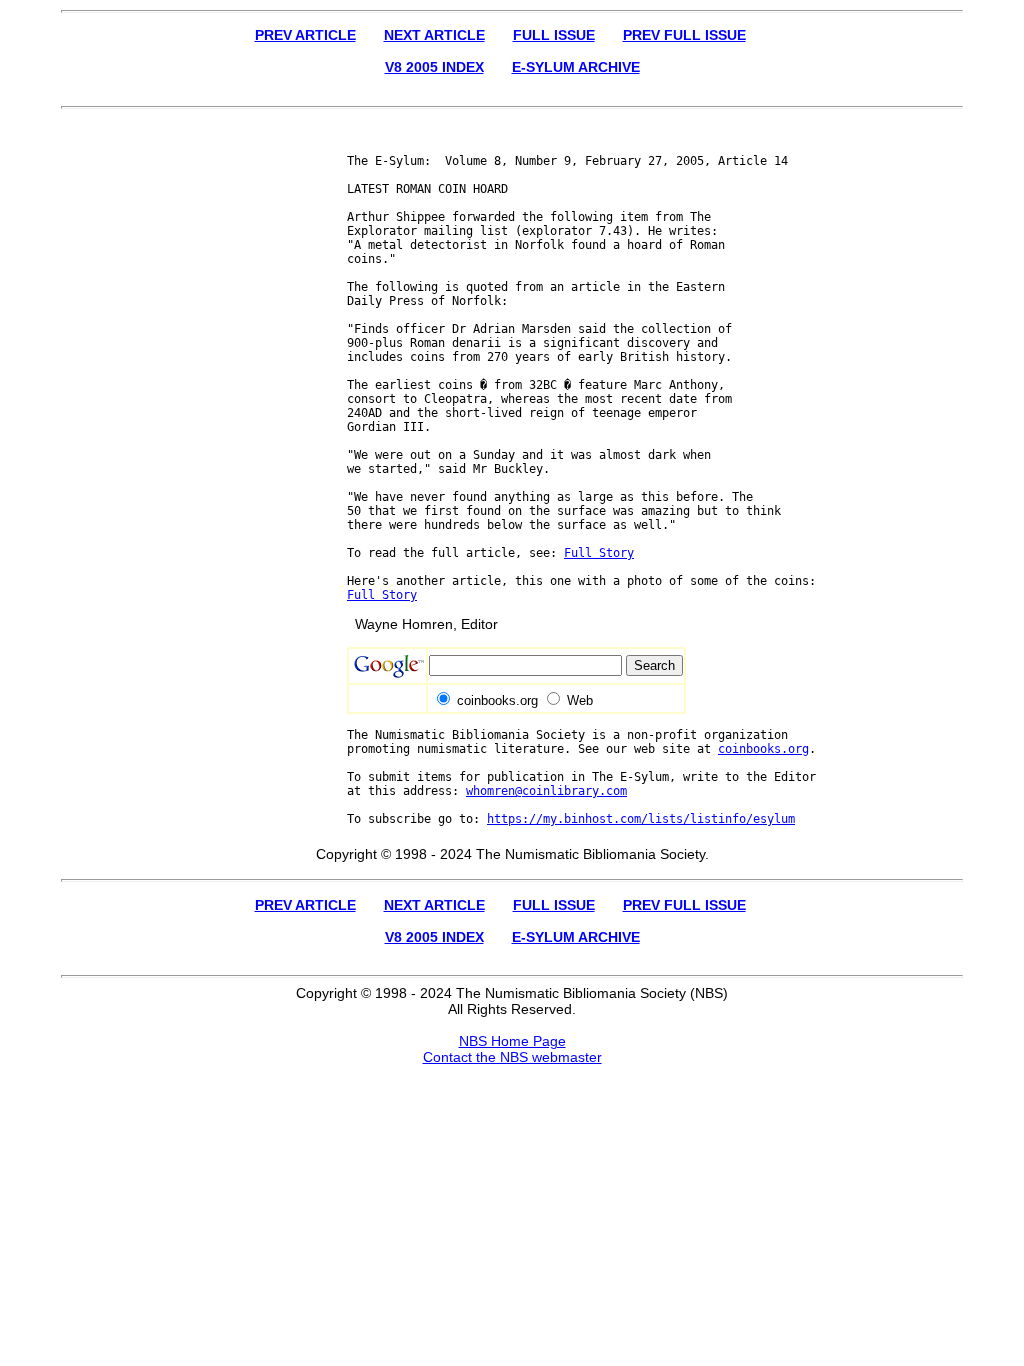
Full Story (599, 553)
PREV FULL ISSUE (684, 35)
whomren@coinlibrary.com (546, 791)
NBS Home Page (512, 1041)
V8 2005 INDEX (434, 67)
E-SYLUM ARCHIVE (576, 67)
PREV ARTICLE (305, 35)
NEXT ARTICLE (434, 35)
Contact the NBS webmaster (512, 1057)
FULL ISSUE (554, 35)
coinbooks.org (763, 749)
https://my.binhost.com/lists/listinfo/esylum (641, 819)
